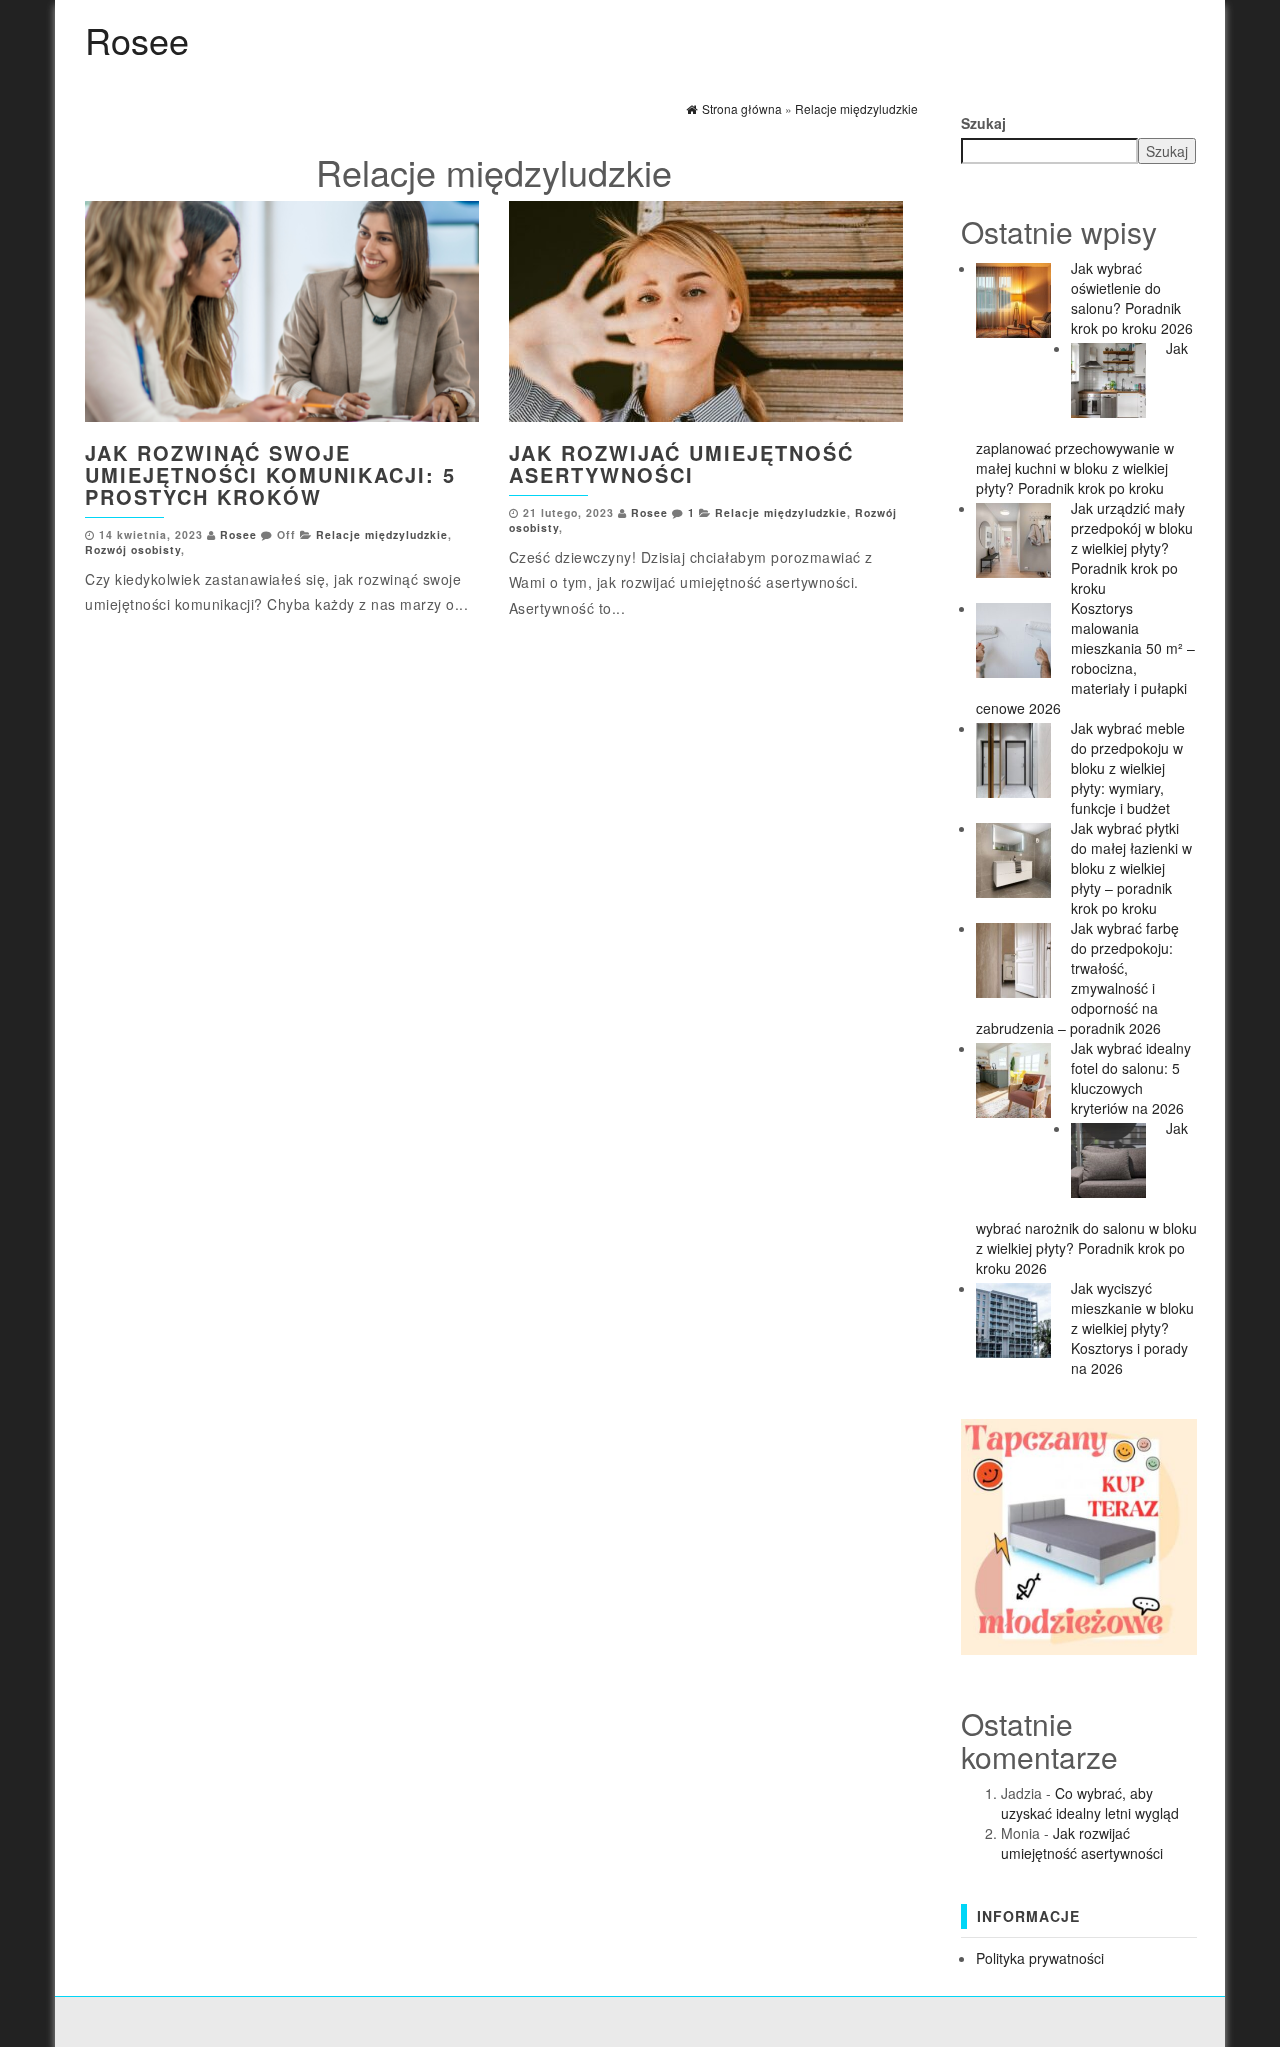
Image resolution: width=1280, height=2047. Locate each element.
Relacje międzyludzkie (382, 534)
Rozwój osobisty (133, 549)
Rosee (137, 39)
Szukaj (983, 123)
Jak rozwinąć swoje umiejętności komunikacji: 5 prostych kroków (270, 474)
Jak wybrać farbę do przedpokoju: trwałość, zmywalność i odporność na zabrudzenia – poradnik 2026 (1077, 978)
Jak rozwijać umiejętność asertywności (681, 463)
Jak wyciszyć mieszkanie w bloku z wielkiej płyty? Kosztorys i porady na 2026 (1132, 1328)
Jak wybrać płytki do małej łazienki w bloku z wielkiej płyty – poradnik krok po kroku (1131, 868)
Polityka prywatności (1040, 1958)
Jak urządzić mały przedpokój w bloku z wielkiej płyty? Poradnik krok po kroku (1132, 548)
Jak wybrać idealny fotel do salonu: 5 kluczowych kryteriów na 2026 (1131, 1078)
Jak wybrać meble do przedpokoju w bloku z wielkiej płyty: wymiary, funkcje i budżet (1128, 768)
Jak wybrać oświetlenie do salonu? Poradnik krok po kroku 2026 (1132, 298)
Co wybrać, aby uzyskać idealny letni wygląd (1090, 1803)
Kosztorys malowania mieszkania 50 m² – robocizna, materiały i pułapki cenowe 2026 (1085, 658)
